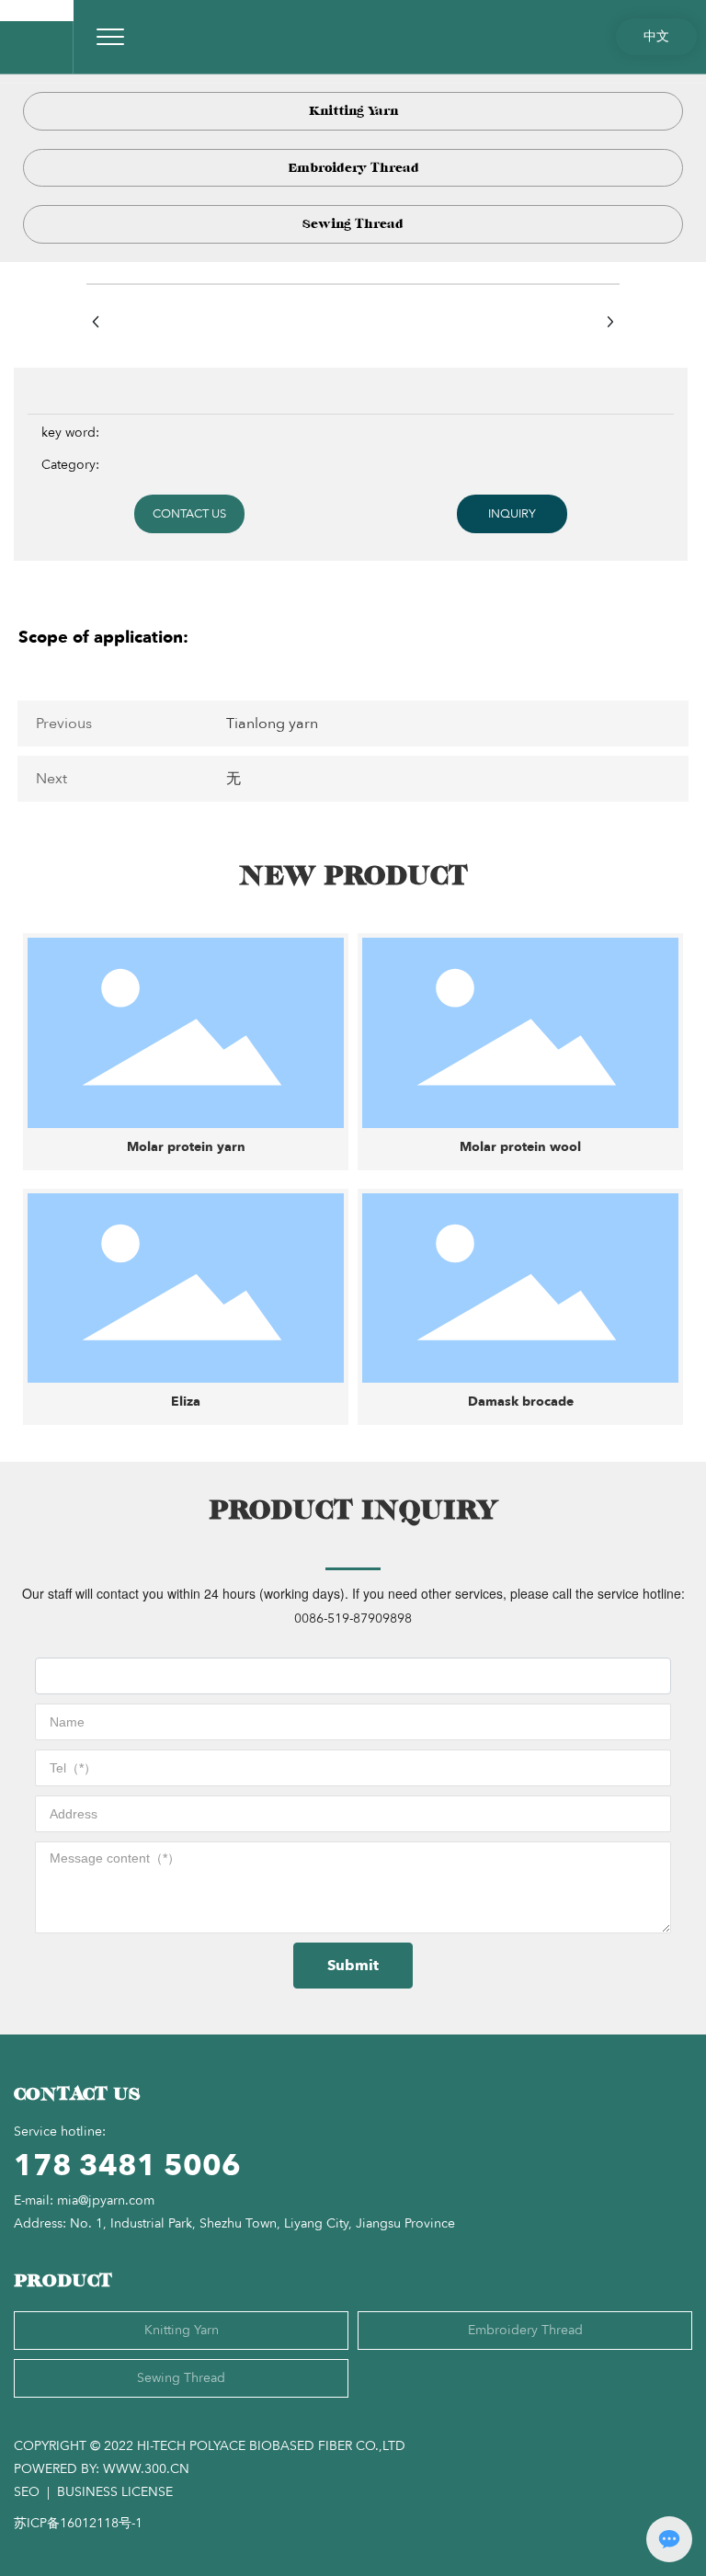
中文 (656, 36)
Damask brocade (521, 1402)
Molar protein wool (520, 1147)
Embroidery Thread (353, 168)
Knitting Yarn (353, 111)
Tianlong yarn (272, 724)
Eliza (186, 1402)
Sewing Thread (353, 224)
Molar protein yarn (186, 1147)
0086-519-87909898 (353, 1619)
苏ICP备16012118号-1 (78, 2523)
